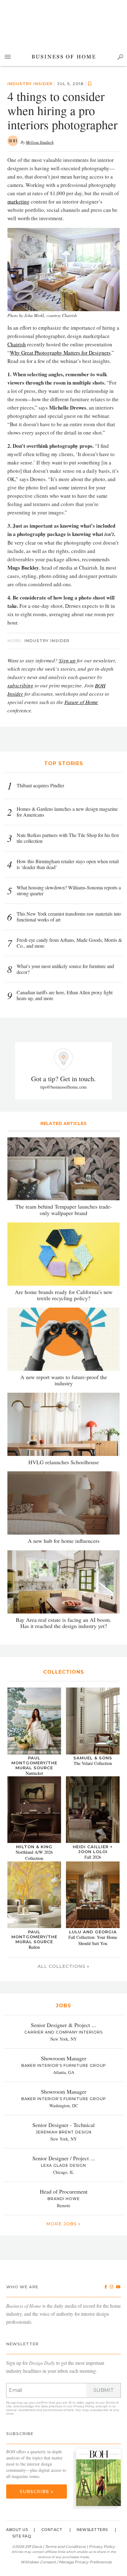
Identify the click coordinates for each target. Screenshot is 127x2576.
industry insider (30, 84)
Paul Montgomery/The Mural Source (34, 1763)
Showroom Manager (64, 2058)
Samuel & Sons (93, 1758)
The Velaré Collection (93, 1763)
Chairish (17, 344)
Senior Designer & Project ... (63, 2025)
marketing (18, 202)
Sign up (67, 660)
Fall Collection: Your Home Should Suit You (93, 1940)
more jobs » (63, 2224)
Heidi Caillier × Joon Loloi (93, 1849)
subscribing (20, 685)
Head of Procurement (64, 2191)
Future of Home (81, 702)
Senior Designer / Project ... (64, 2158)
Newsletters (92, 2530)
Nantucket (34, 1773)
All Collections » (63, 1966)
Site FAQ (22, 2536)
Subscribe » (37, 2492)
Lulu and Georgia (93, 1932)
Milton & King (34, 1847)
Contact (52, 2530)
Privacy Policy (84, 2406)
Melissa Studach (40, 142)
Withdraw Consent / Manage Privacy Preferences (66, 2562)
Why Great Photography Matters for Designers (60, 353)
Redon (34, 1947)
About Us (17, 2530)
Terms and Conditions (65, 2547)
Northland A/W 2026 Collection (34, 1855)
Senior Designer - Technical (63, 2125)
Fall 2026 (93, 1857)
